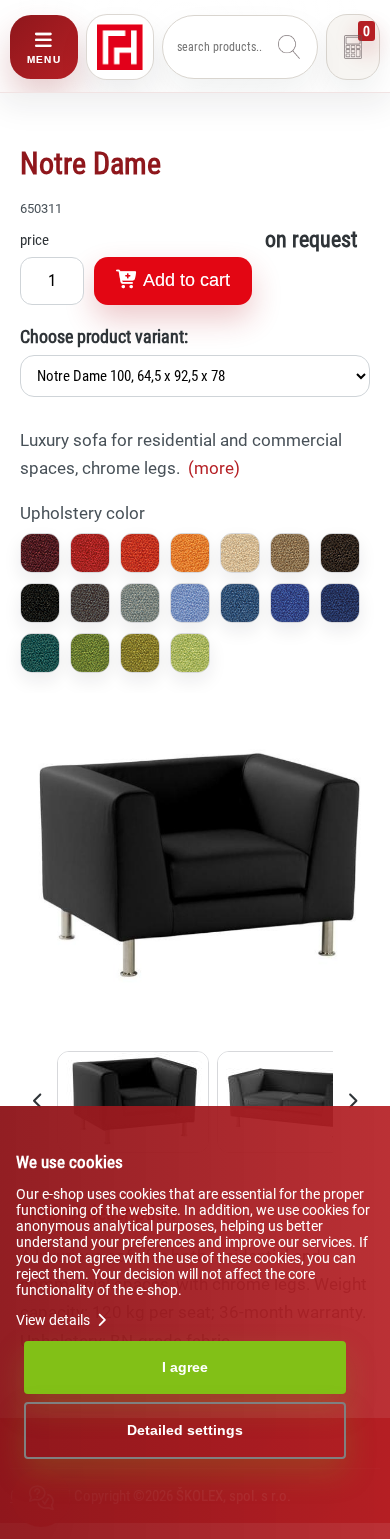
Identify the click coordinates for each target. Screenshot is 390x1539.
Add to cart (184, 280)
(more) (214, 468)
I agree (185, 1367)
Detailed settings (185, 1430)
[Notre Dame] (195, 1037)
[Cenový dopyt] (353, 47)
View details (54, 1320)
